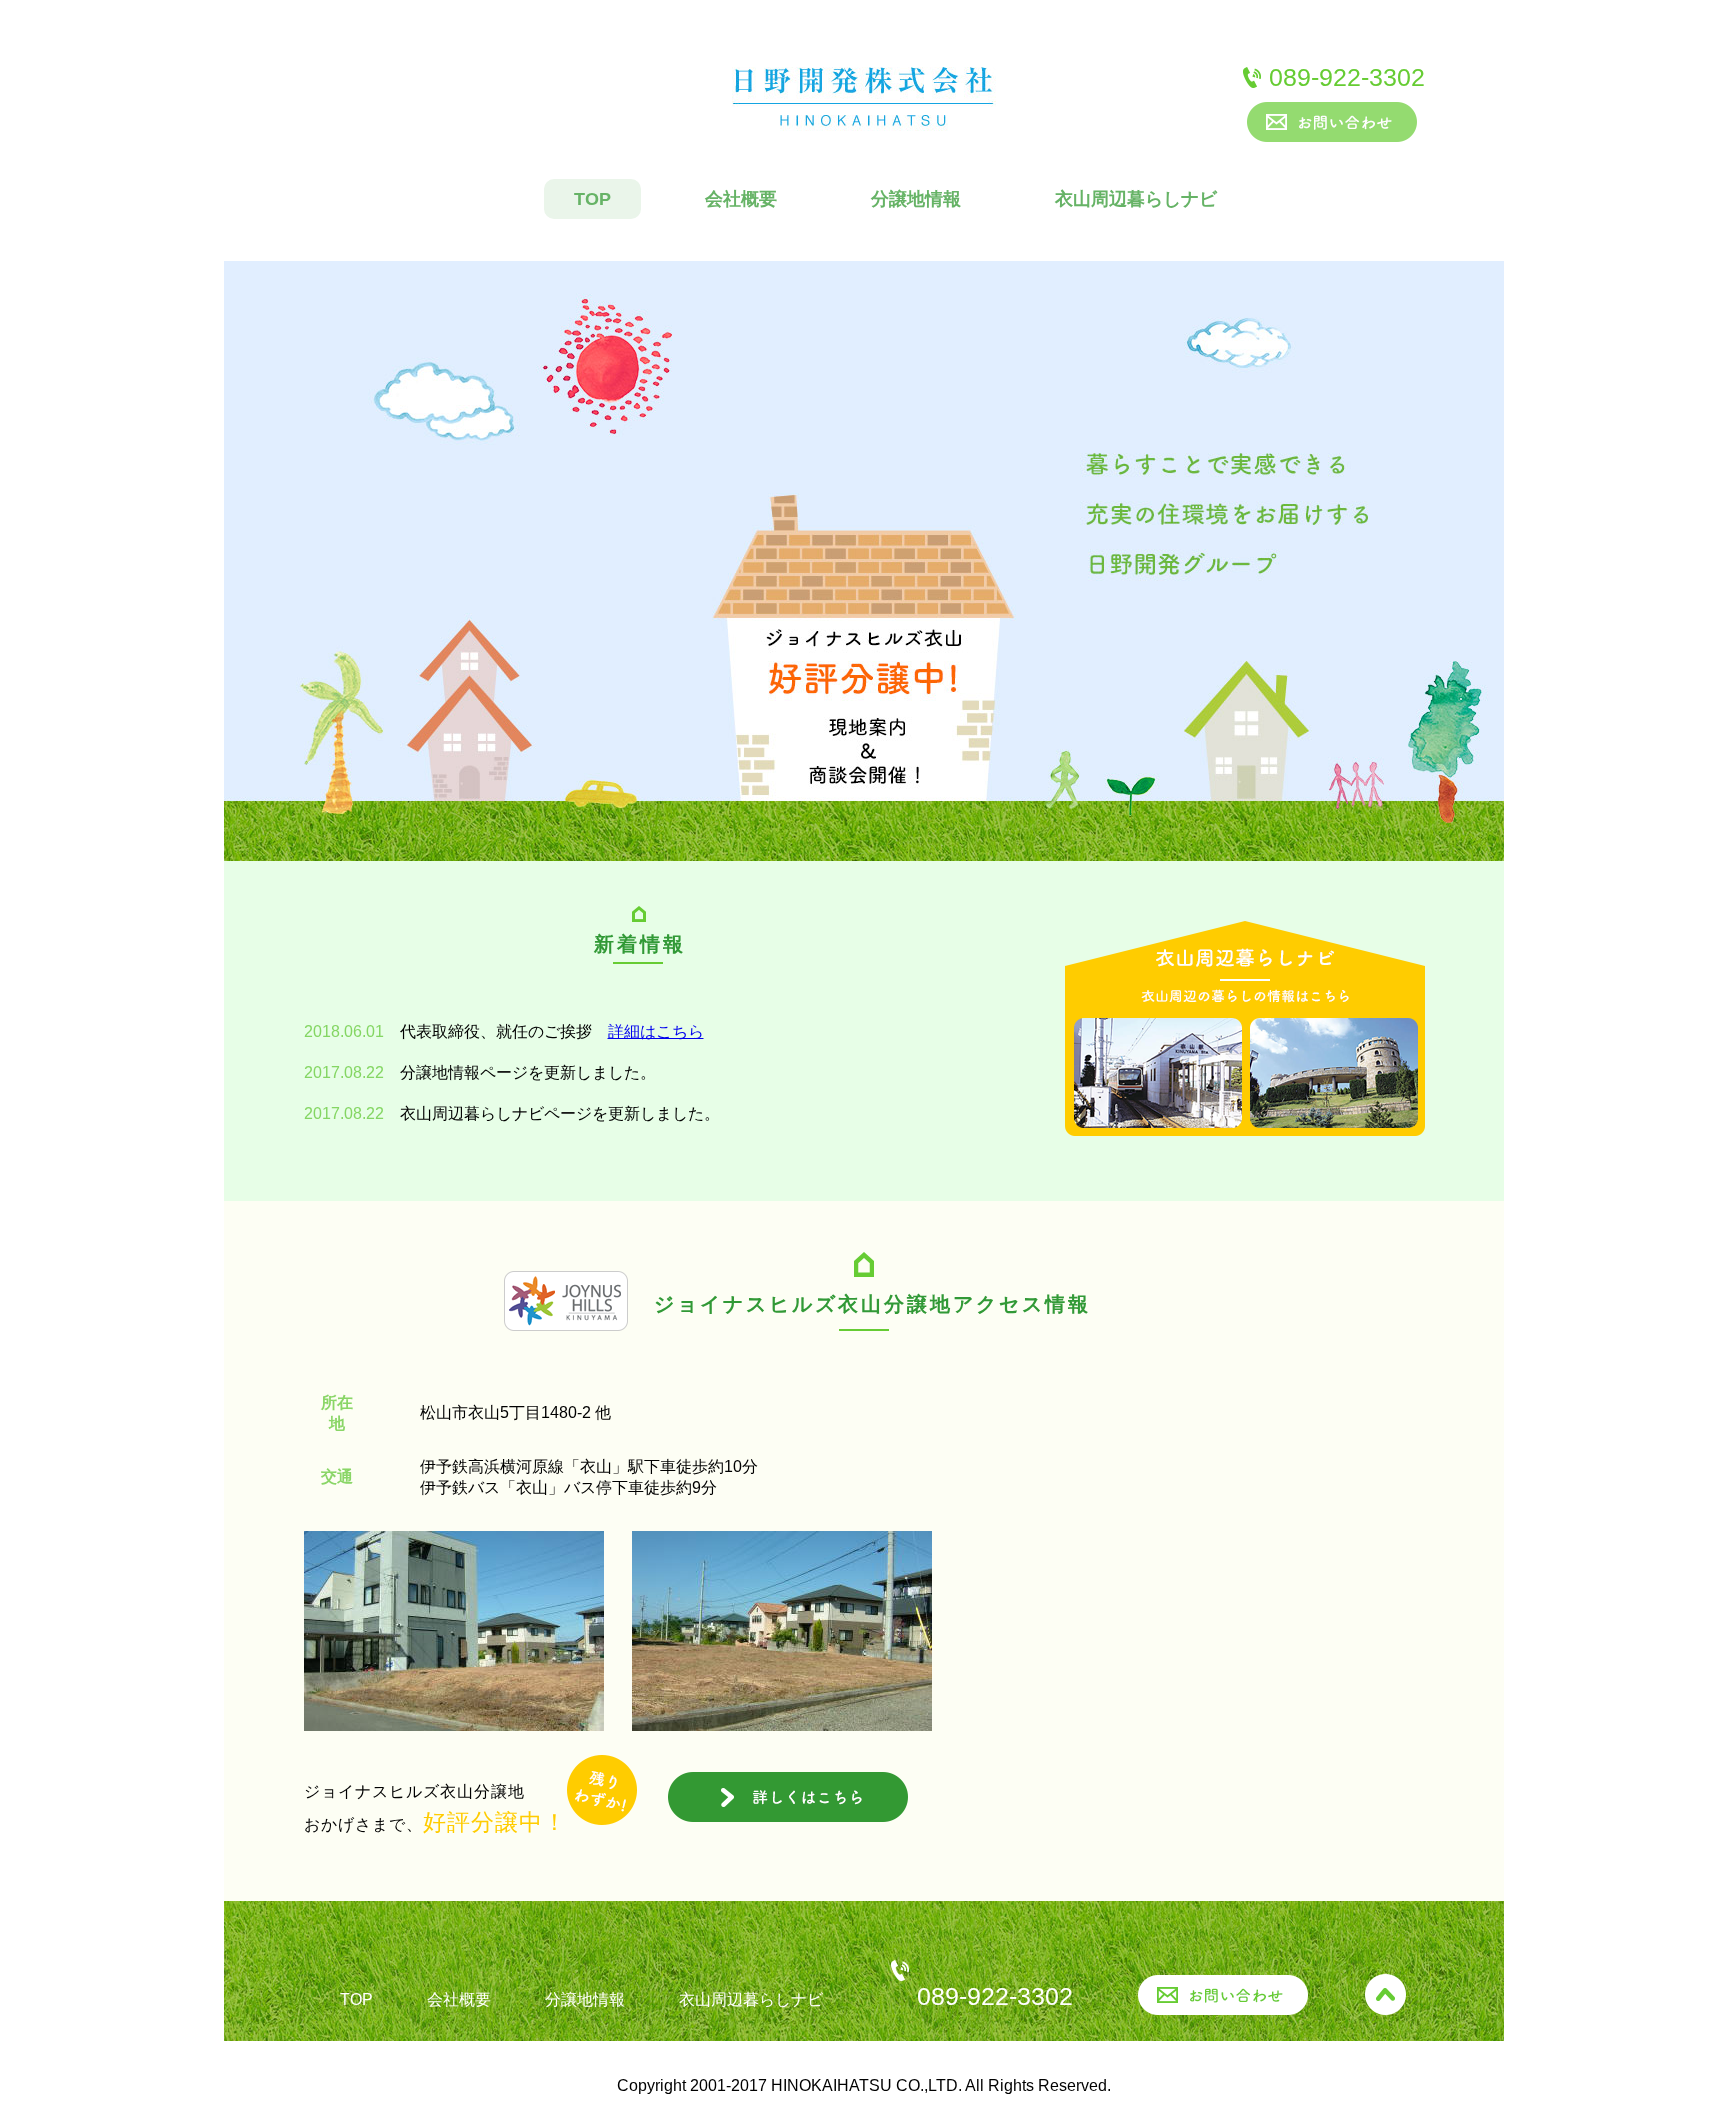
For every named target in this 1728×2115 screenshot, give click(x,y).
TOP (592, 199)
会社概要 (741, 199)
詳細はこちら (656, 1031)
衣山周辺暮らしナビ (1136, 199)
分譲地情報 (916, 199)
